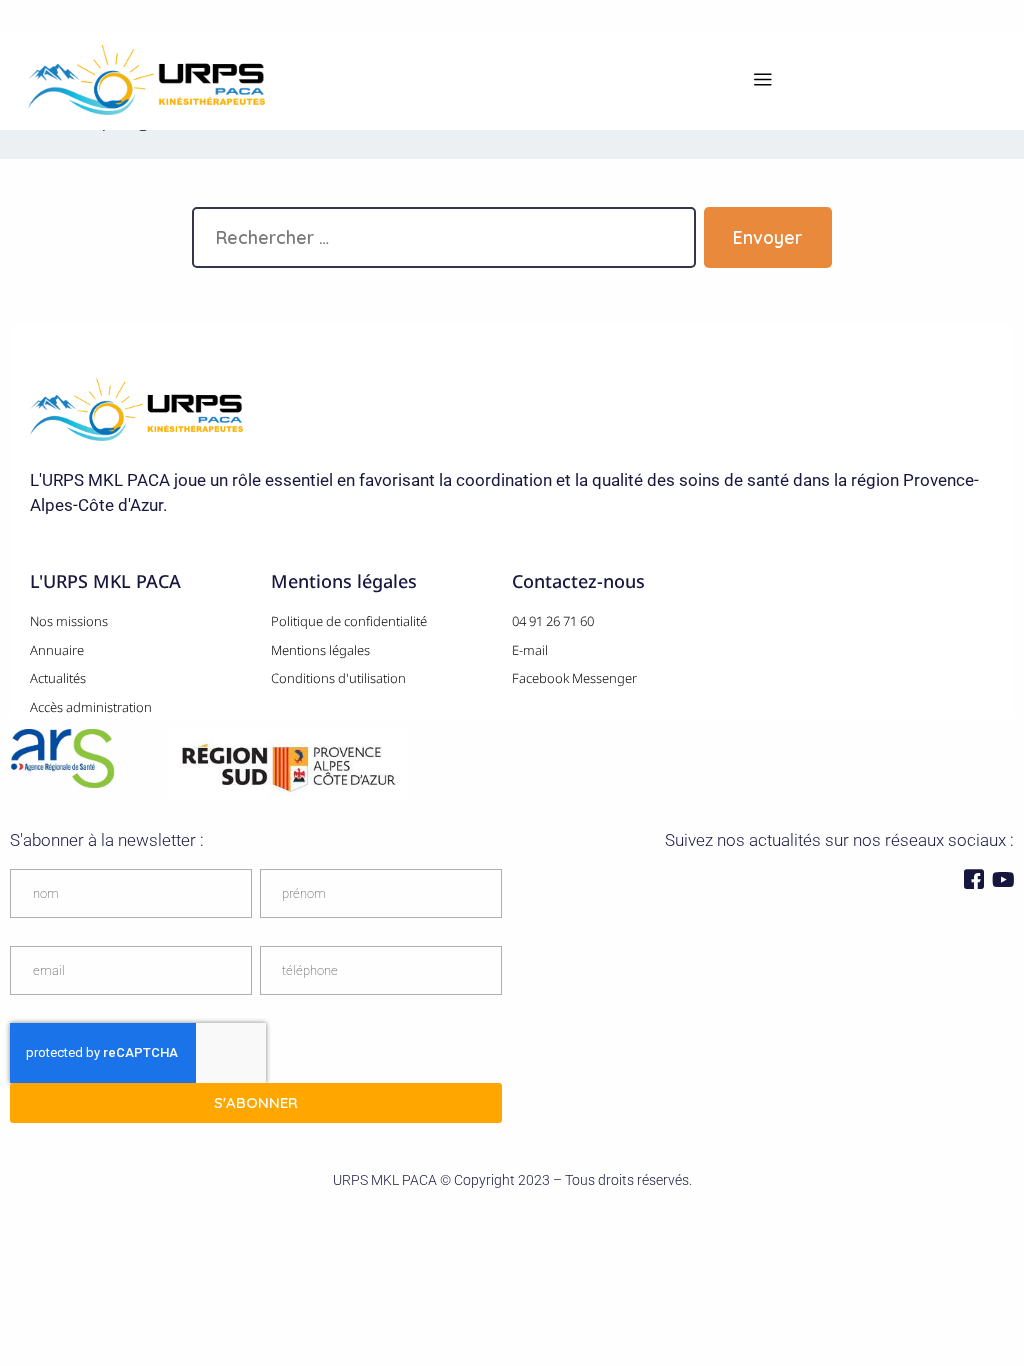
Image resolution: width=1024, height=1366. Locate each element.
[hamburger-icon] (762, 80)
